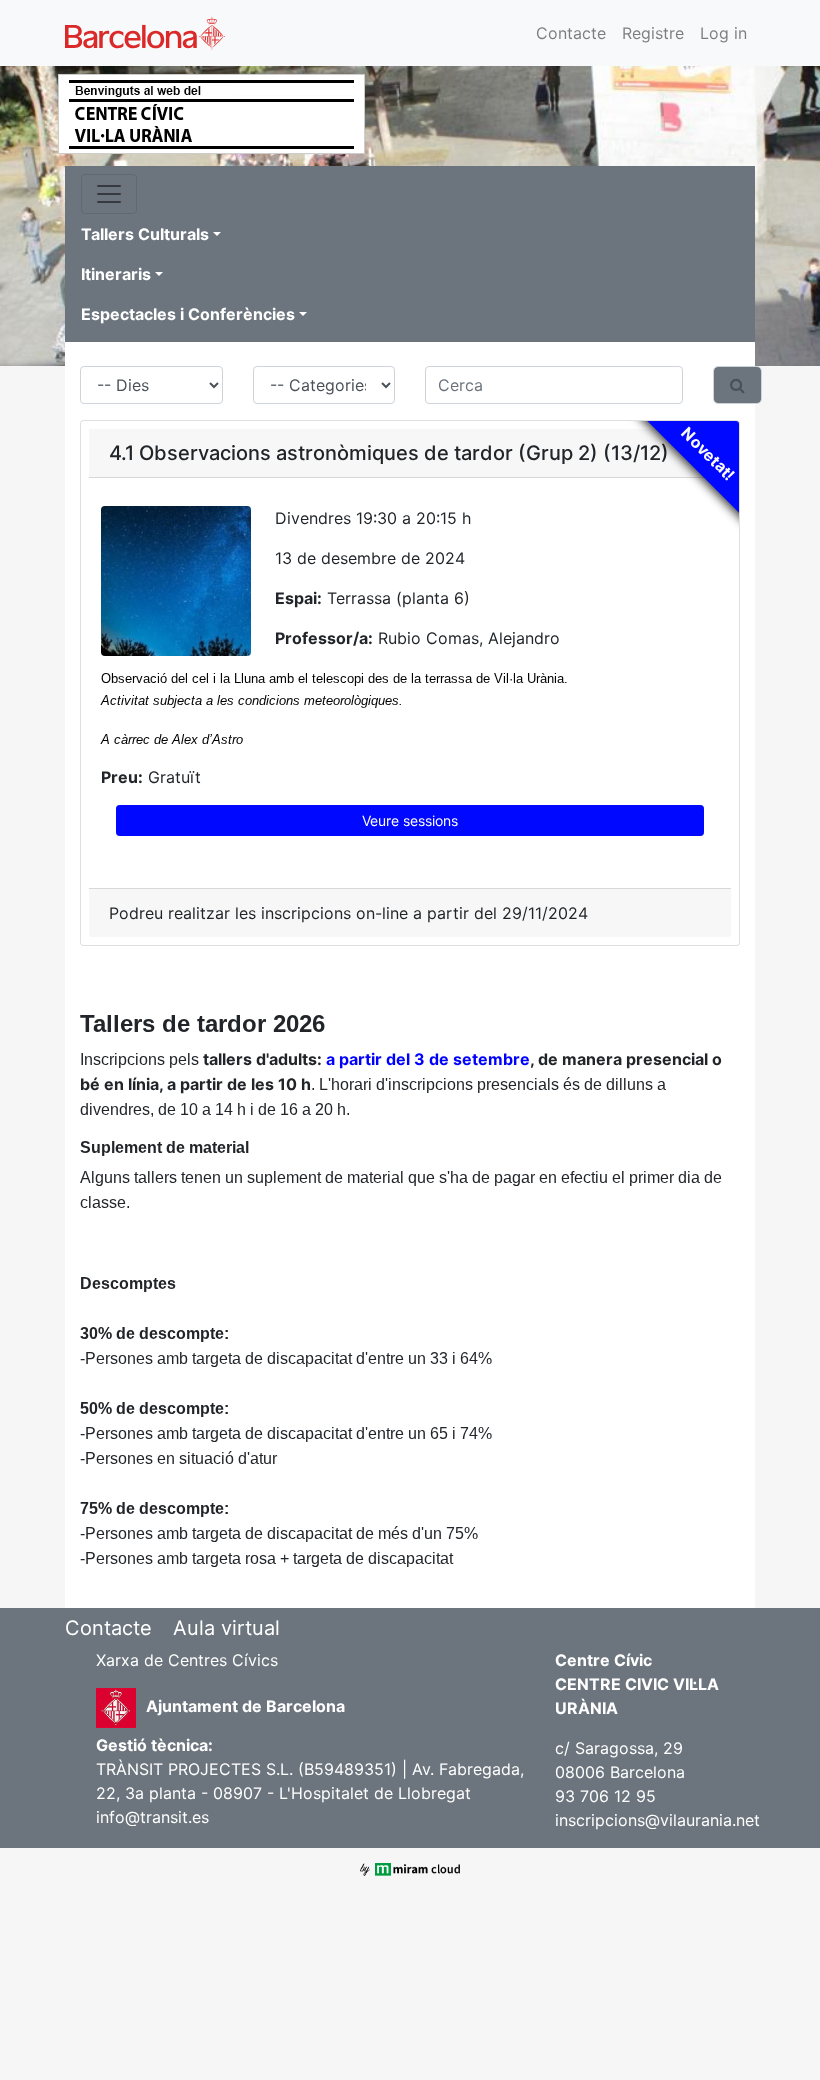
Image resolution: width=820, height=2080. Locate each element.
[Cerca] (737, 385)
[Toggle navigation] (109, 194)
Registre (653, 33)
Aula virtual (226, 1628)
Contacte (571, 33)
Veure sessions (410, 820)
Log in (723, 33)
